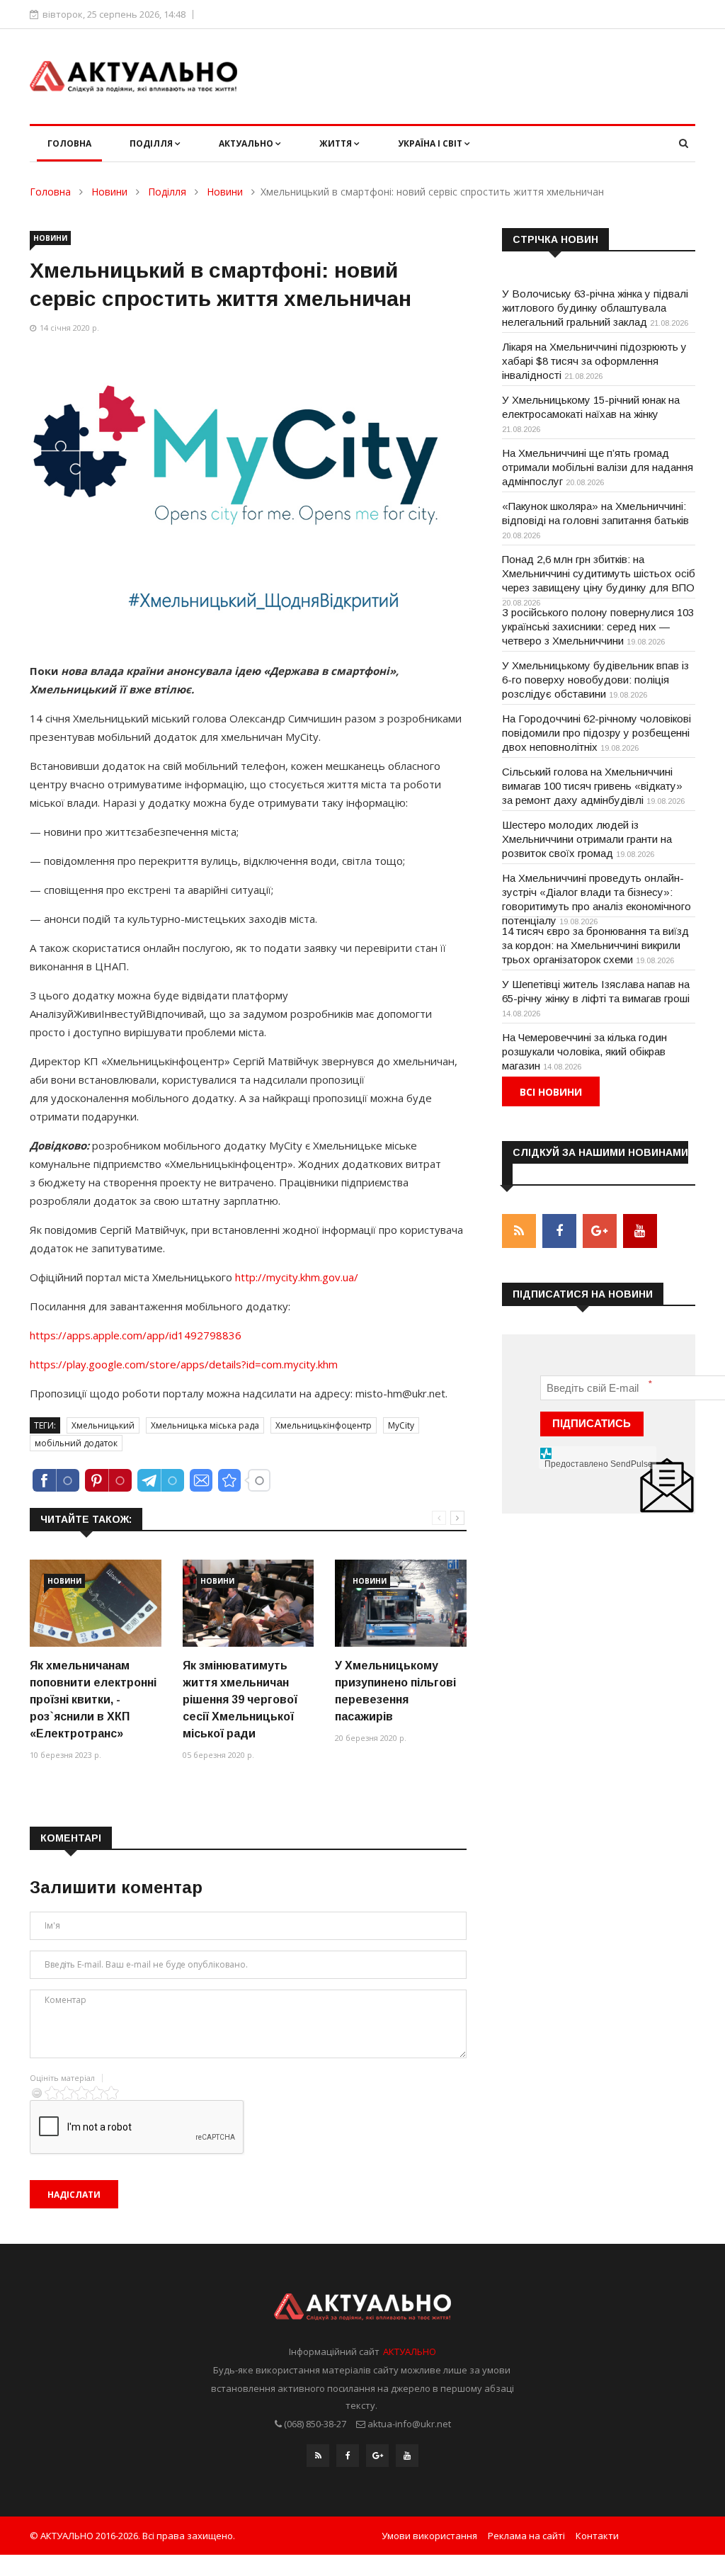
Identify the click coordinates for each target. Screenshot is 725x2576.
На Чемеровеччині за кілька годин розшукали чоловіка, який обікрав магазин (584, 1051)
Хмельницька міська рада (205, 1425)
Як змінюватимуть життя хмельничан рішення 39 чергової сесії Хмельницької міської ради (240, 1700)
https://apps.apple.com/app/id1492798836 (136, 1335)
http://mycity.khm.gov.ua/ (297, 1277)
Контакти (597, 2536)
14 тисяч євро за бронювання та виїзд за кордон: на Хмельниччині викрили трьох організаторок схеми (595, 945)
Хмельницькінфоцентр (324, 1425)
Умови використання (429, 2536)
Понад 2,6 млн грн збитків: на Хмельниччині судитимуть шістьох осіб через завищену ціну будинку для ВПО (599, 573)
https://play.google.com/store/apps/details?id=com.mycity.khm (184, 1364)
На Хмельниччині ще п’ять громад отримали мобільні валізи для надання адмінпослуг (598, 467)
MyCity (401, 1425)
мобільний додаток (76, 1443)
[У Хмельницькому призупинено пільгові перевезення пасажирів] (401, 1603)
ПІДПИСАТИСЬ (592, 1423)
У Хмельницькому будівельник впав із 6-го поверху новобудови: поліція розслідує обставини (595, 680)
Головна (69, 143)
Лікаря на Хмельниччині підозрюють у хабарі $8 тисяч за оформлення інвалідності (594, 361)
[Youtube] (407, 2456)
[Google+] (377, 2456)
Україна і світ (431, 143)
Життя (337, 143)
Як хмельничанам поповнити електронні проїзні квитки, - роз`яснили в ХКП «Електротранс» (93, 1700)
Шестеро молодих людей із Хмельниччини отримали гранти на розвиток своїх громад (587, 839)
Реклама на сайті (526, 2536)
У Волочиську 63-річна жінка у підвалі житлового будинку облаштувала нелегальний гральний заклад (595, 308)
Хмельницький (103, 1425)
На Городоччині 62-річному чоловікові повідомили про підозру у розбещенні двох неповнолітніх (596, 733)
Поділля (152, 143)
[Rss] (318, 2456)
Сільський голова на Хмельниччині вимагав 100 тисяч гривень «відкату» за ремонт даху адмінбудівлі (592, 786)
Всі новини (551, 1092)
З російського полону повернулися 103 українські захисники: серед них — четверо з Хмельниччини (598, 626)
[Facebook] (348, 2456)
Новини (109, 192)
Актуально (247, 143)
